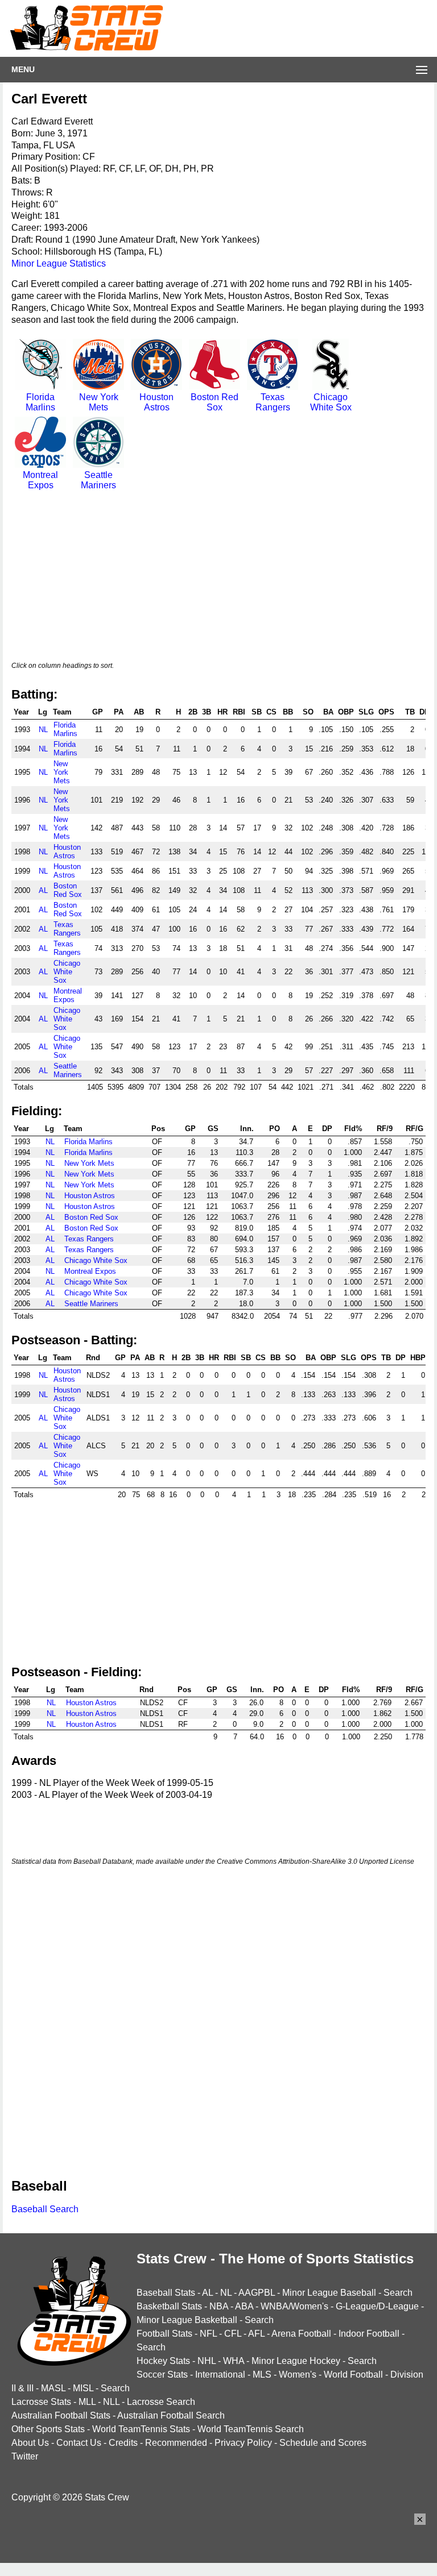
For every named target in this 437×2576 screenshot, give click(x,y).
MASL (53, 2388)
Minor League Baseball (329, 2293)
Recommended (176, 2443)
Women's (298, 2375)
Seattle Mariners (98, 480)
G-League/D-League (377, 2306)
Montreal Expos (40, 480)
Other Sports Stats (48, 2429)
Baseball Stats (166, 2293)
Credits (123, 2443)
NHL (207, 2361)
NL (43, 730)
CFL (233, 2334)
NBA (219, 2306)
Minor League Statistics (59, 263)
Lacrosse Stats (41, 2402)
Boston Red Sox (215, 402)
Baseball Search (45, 2209)
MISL (83, 2388)
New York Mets (99, 402)
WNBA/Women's (294, 2306)
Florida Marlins (40, 402)
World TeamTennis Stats (141, 2429)
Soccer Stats (162, 2375)
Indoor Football (369, 2334)
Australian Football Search (171, 2415)
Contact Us (79, 2443)
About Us (30, 2443)
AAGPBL (257, 2293)
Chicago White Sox (331, 402)
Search (398, 2293)
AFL (256, 2334)
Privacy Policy (243, 2443)
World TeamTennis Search (251, 2429)
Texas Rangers (273, 402)
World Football (353, 2375)
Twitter (25, 2456)
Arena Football (301, 2334)
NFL (208, 2334)
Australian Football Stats (61, 2415)
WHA (234, 2361)
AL (43, 890)
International (220, 2375)
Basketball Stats (169, 2306)
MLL (87, 2402)
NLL (111, 2402)
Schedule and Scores (323, 2443)
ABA (244, 2306)
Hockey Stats (163, 2361)
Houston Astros (156, 402)
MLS (262, 2375)
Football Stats (164, 2334)
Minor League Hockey (296, 2361)
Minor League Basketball (187, 2320)
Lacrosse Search (161, 2402)
